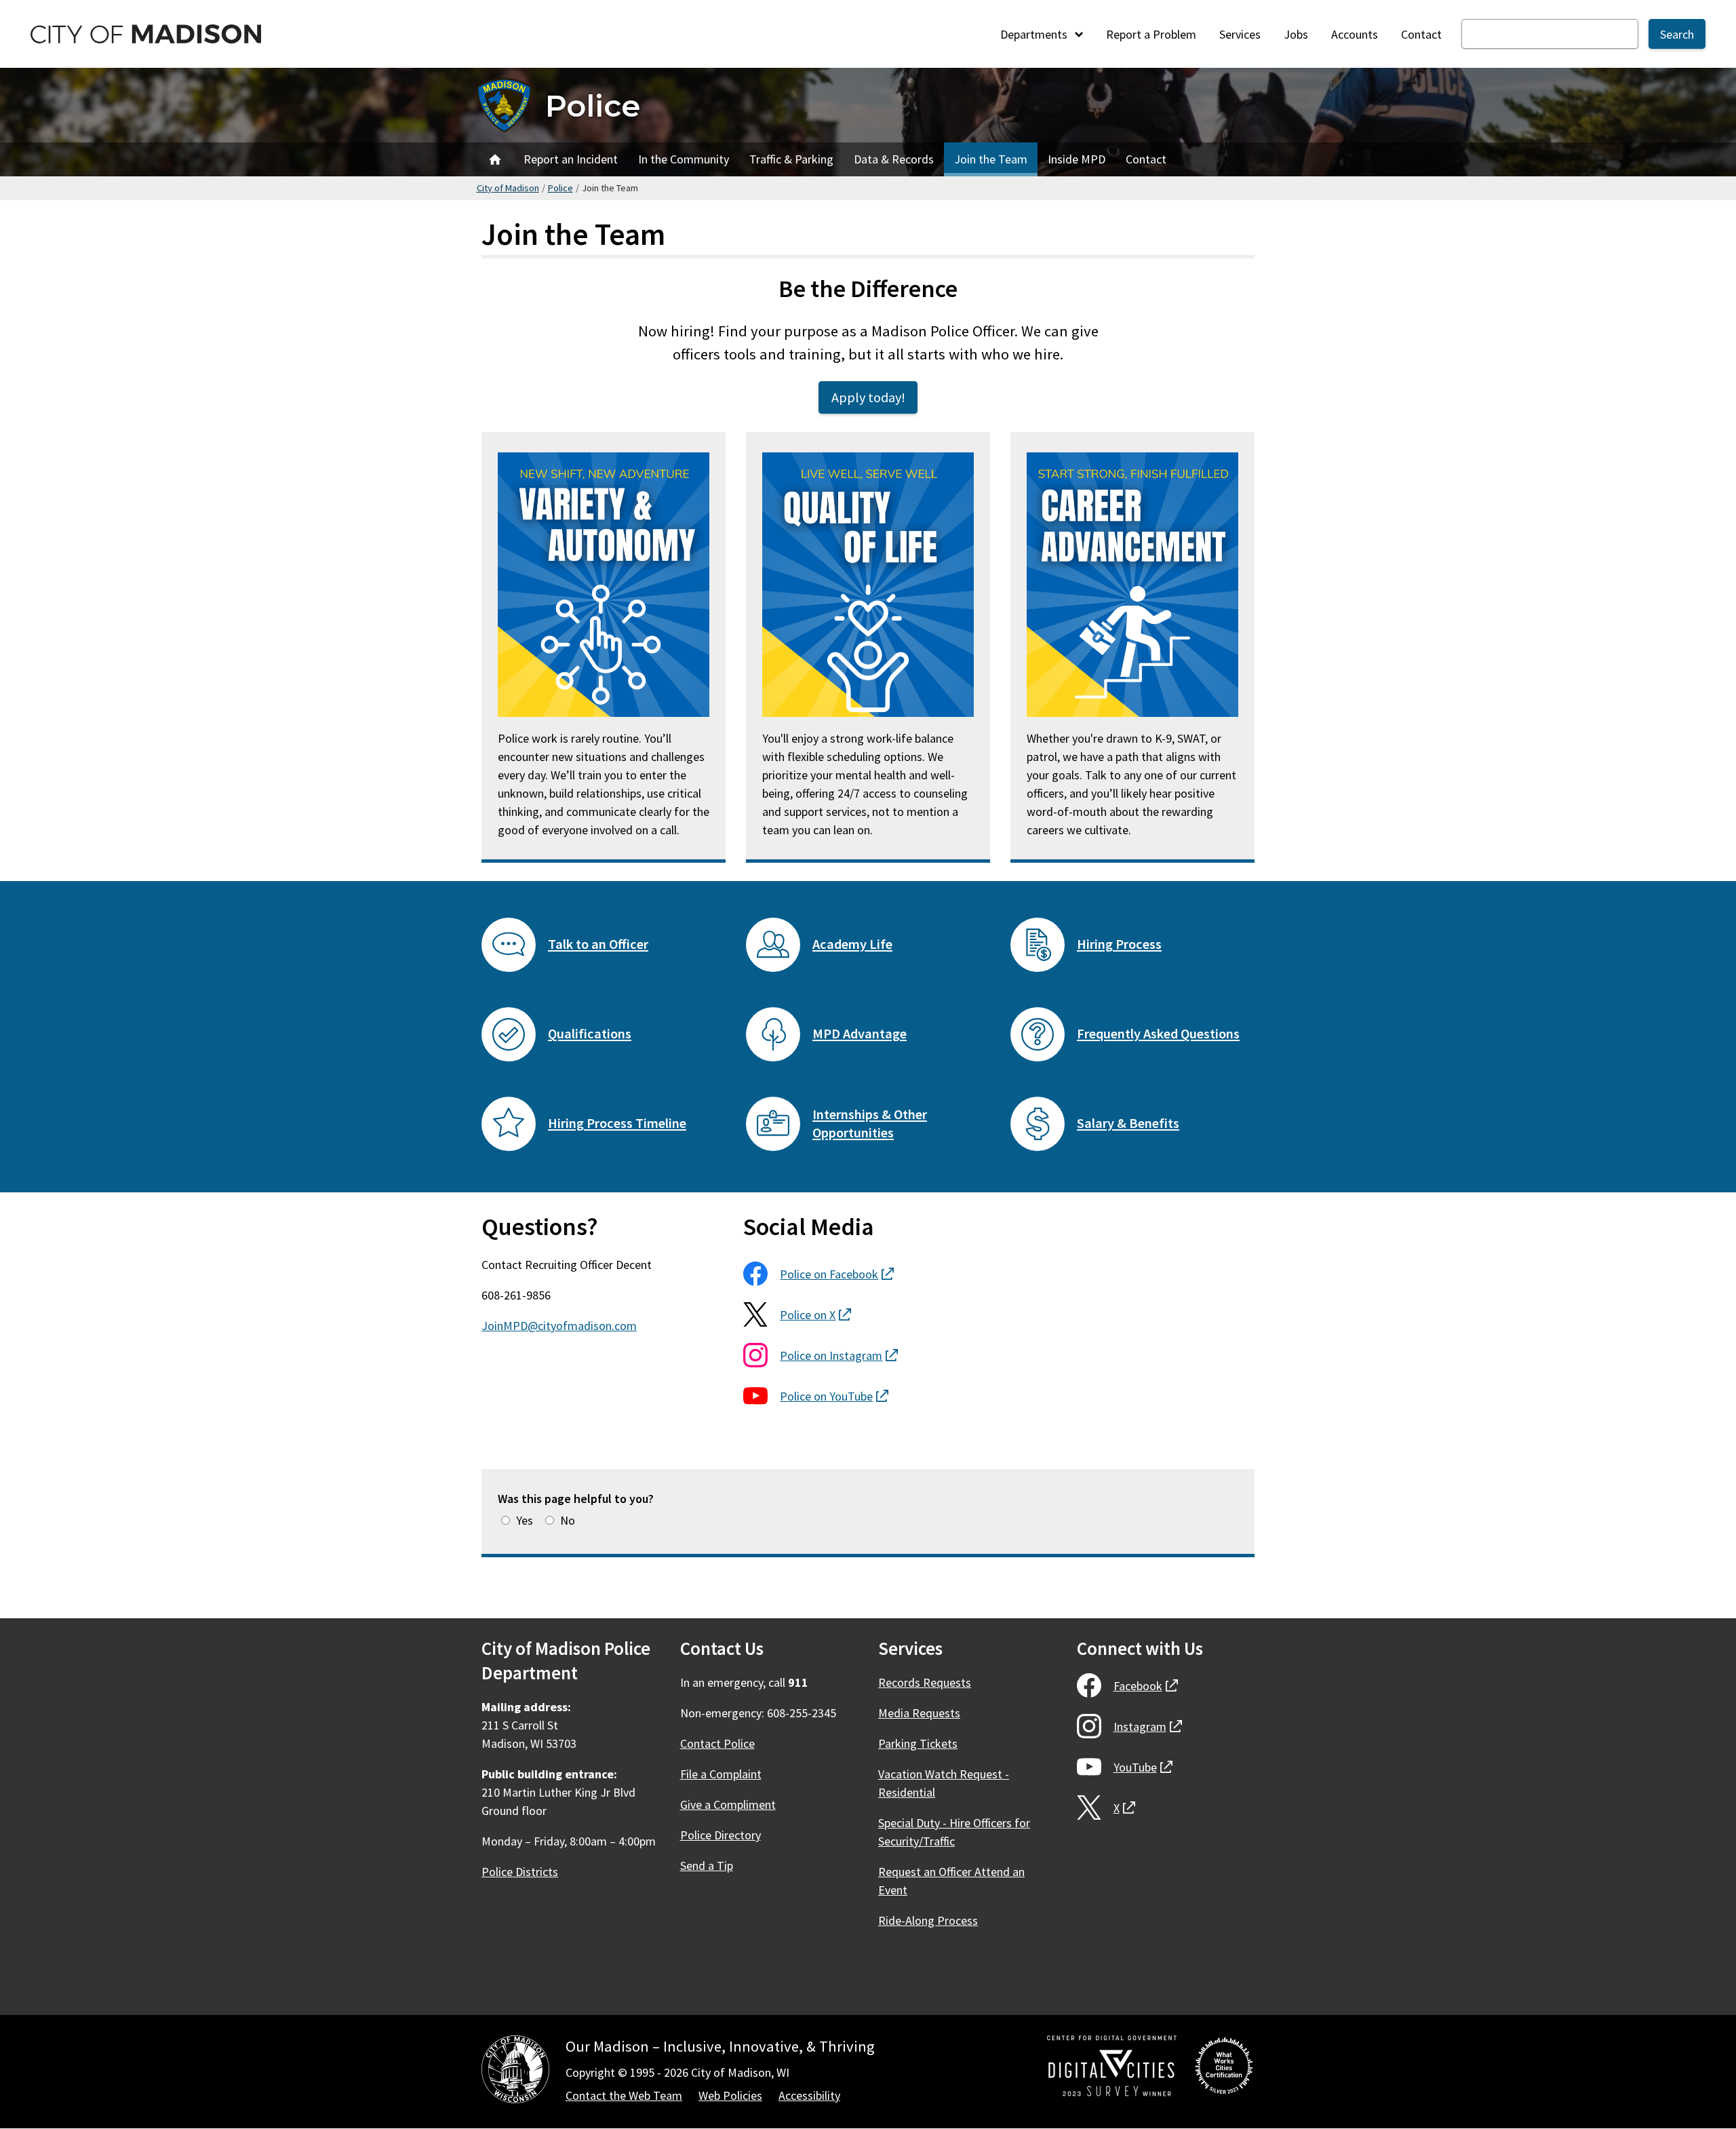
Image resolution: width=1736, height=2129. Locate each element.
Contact (1421, 34)
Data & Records (894, 159)
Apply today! (868, 397)
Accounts (1355, 34)
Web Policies (730, 2095)
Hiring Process (1119, 944)
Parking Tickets (918, 1743)
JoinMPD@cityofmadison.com (559, 1326)
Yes (525, 1520)
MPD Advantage (860, 1034)
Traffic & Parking (791, 159)
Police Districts (520, 1872)
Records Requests (925, 1682)
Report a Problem (1151, 34)
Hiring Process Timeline (617, 1123)
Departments (1035, 34)
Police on (837, 1274)
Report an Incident (571, 159)
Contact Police (717, 1743)
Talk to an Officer (598, 944)
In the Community (684, 159)
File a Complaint (721, 1774)
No (568, 1520)
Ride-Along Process (928, 1920)
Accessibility (809, 2095)
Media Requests (919, 1713)
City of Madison (508, 188)
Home (495, 159)
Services (1240, 34)
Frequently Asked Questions (1158, 1034)
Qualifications (590, 1034)
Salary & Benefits (1128, 1123)
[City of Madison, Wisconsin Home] (515, 2072)
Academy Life (852, 944)
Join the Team (991, 159)
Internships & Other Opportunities (870, 1124)
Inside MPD (1077, 159)
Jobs (1296, 34)
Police (593, 105)
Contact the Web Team (624, 2095)
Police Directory (721, 1835)
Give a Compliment (728, 1804)
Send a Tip (707, 1866)
